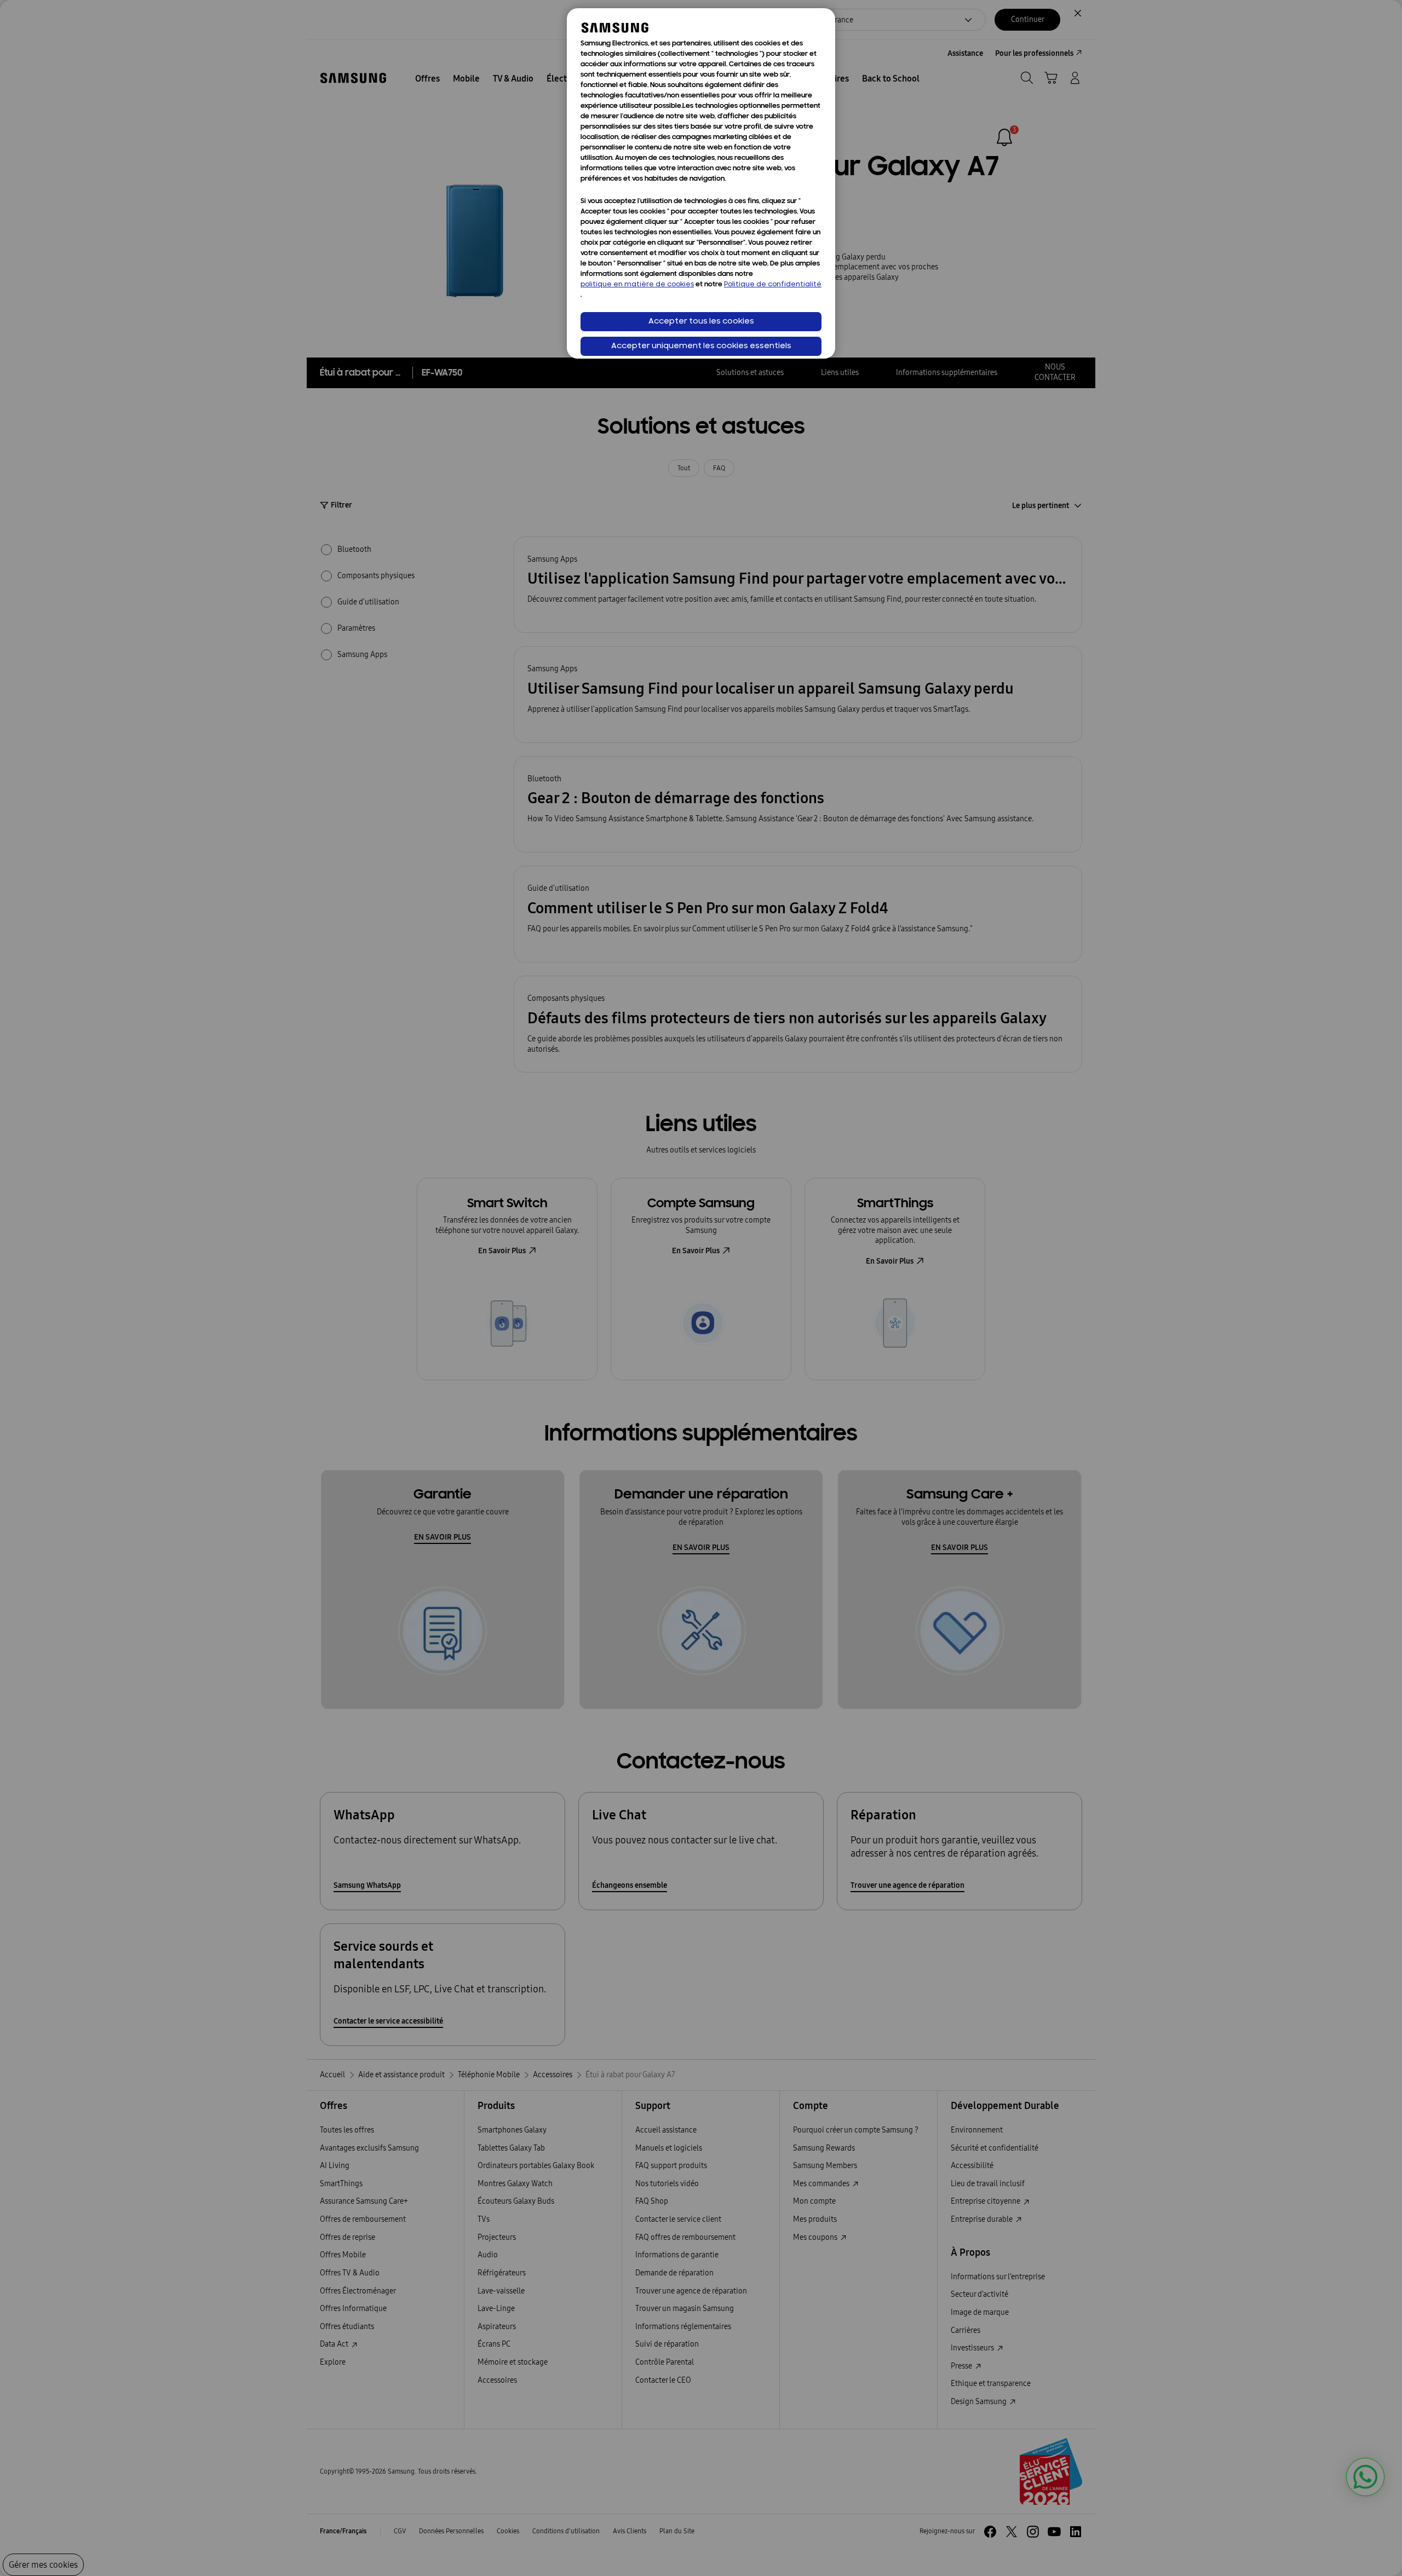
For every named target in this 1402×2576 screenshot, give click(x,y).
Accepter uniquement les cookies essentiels (701, 346)
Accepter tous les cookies (701, 322)
